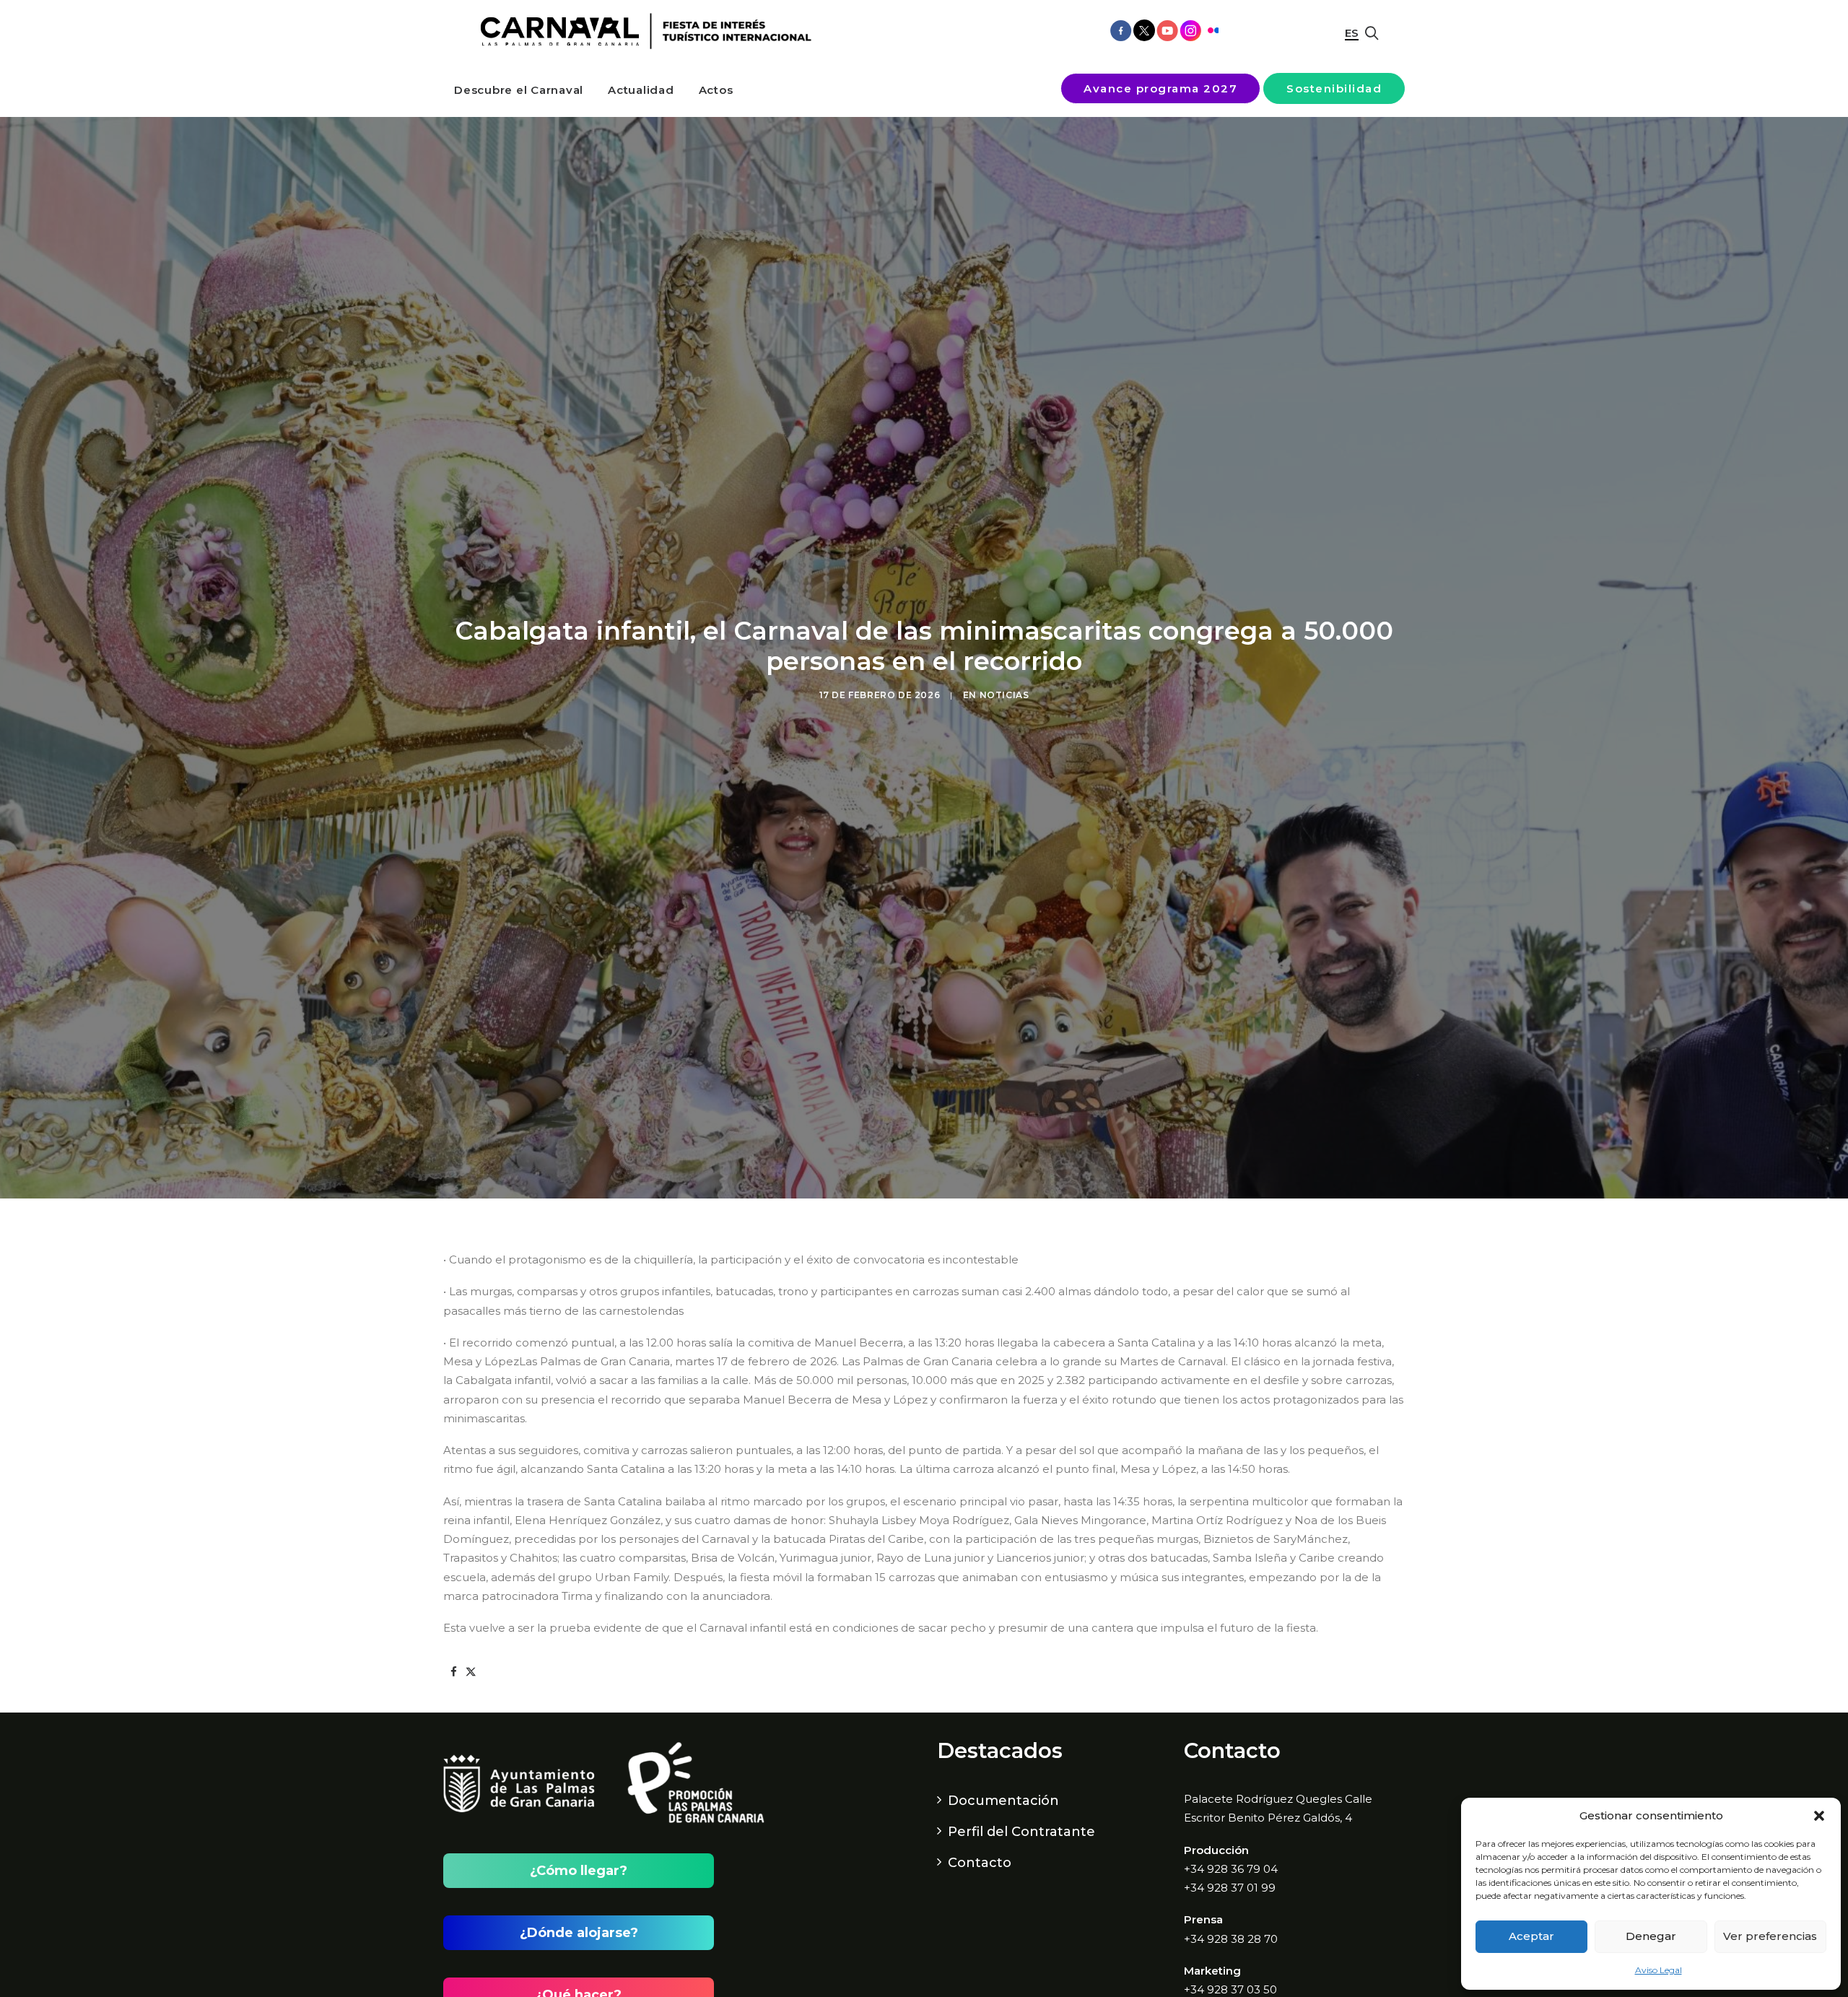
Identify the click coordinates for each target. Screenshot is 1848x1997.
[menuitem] (519, 90)
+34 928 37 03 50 (1230, 1989)
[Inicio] (641, 31)
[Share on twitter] (471, 1672)
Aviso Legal (1659, 1970)
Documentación (1003, 1801)
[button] (1819, 1816)
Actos (716, 90)
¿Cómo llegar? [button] (579, 1871)
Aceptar (1531, 1936)
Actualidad (641, 90)
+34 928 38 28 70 (1231, 1939)
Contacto (980, 1863)
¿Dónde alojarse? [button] (579, 1933)
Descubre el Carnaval (519, 90)
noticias (1004, 695)
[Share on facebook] (453, 1672)
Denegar (1651, 1936)
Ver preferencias (1770, 1936)
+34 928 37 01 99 (1230, 1888)
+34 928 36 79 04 (1231, 1869)
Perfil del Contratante (1021, 1832)
